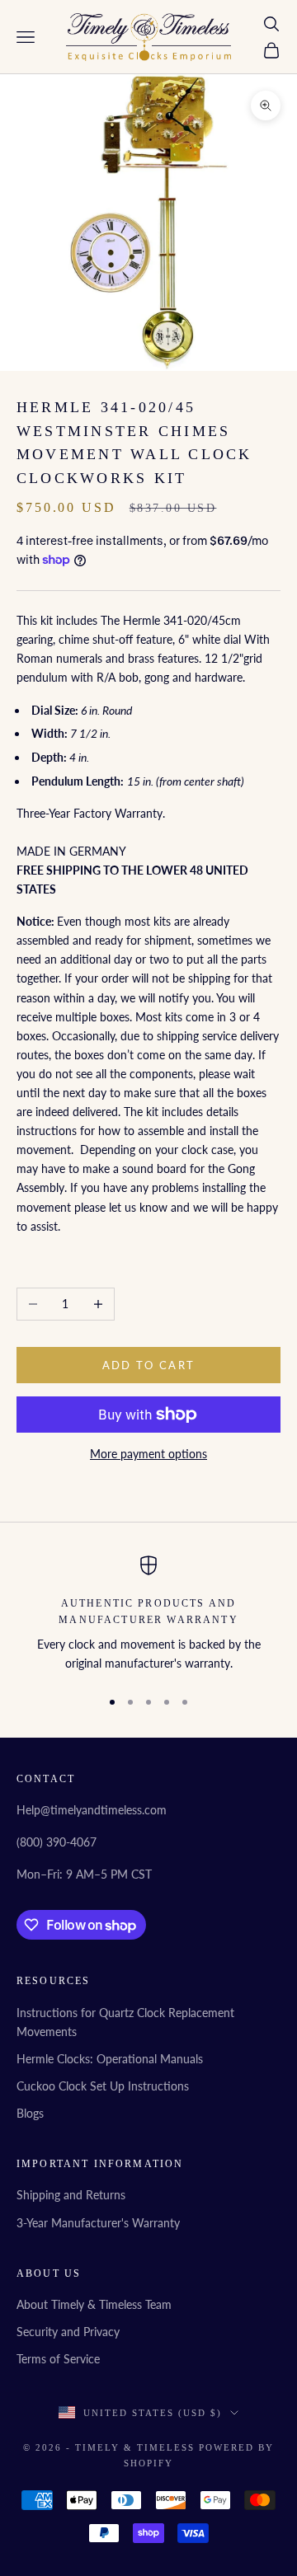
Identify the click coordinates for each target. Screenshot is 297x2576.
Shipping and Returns (71, 2195)
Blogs (30, 2113)
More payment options (148, 1454)
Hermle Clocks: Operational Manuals (110, 2059)
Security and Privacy (68, 2332)
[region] (148, 1614)
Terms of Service (58, 2359)
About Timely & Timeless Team (94, 2304)
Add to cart (149, 1365)
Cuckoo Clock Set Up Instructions (103, 2086)
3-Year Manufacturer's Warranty (98, 2223)
